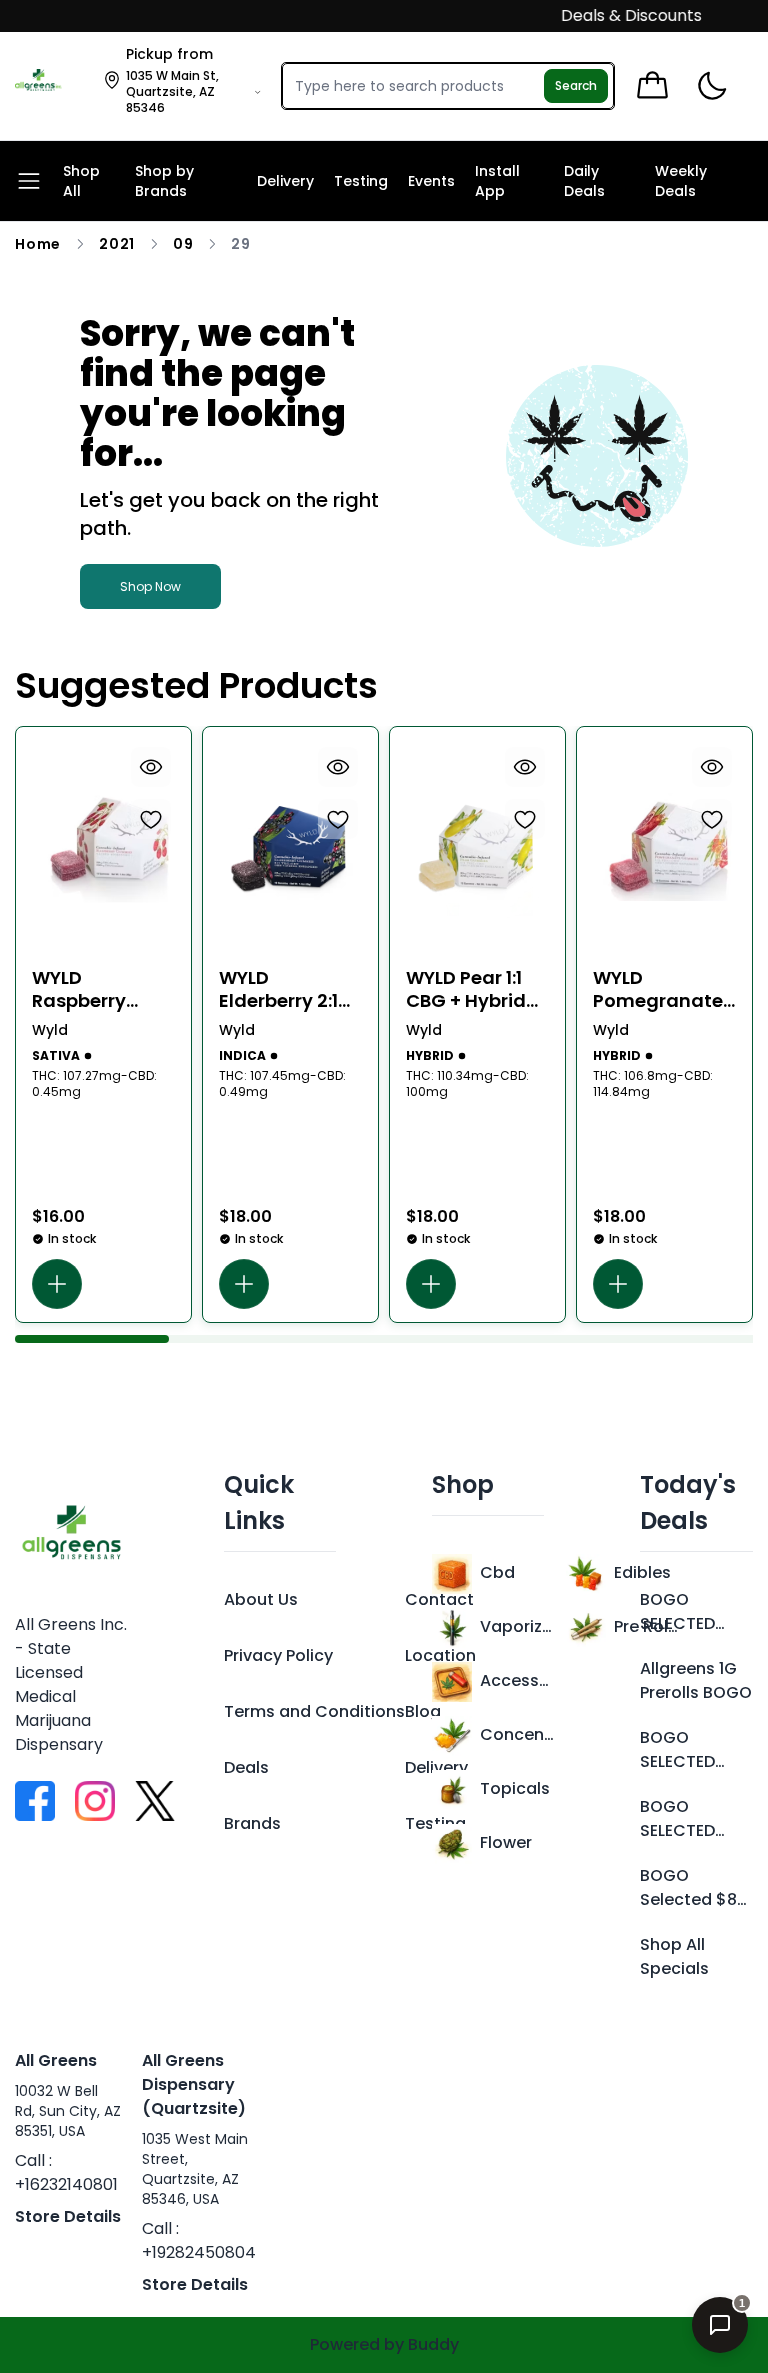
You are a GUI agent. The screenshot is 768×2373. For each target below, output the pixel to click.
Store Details (68, 2216)
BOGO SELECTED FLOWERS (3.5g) (677, 1612)
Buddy (433, 2344)
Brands (252, 1823)
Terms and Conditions (314, 1711)
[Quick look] (151, 767)
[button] (57, 1284)
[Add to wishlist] (151, 819)
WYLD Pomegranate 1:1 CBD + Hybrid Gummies (662, 989)
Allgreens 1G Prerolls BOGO (696, 1680)
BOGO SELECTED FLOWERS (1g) (694, 1750)
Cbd (497, 1572)
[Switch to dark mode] (711, 86)
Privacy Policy (278, 1655)
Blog (423, 1711)
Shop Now (150, 586)
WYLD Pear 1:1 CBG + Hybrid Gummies (466, 989)
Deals (246, 1767)
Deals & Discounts (614, 15)
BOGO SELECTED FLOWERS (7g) (677, 1819)
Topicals (515, 1788)
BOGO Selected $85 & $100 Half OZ (693, 1888)
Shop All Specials (674, 1956)
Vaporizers (517, 1626)
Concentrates (517, 1734)
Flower (506, 1842)
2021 (117, 244)
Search (576, 85)
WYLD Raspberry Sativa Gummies (79, 989)
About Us (261, 1599)
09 (183, 244)
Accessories (517, 1680)
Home (38, 244)
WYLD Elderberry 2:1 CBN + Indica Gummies (278, 989)
